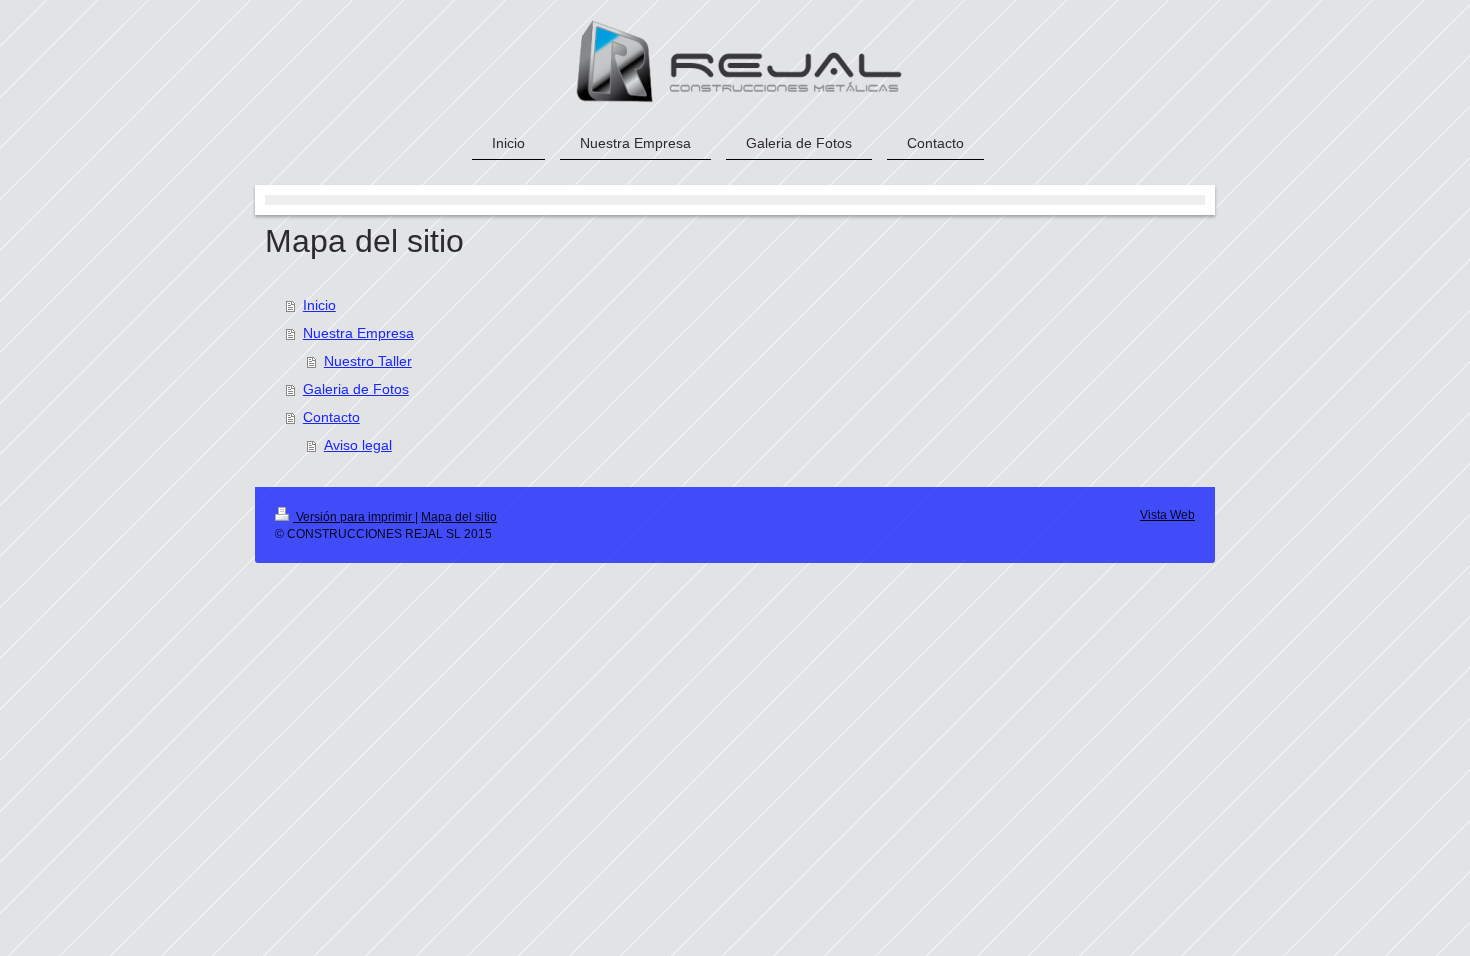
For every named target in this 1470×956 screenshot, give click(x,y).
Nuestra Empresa (358, 333)
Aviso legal (358, 445)
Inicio (319, 305)
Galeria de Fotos (356, 389)
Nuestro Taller (368, 361)
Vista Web (1167, 515)
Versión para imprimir (354, 517)
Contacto (331, 417)
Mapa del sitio (459, 517)
